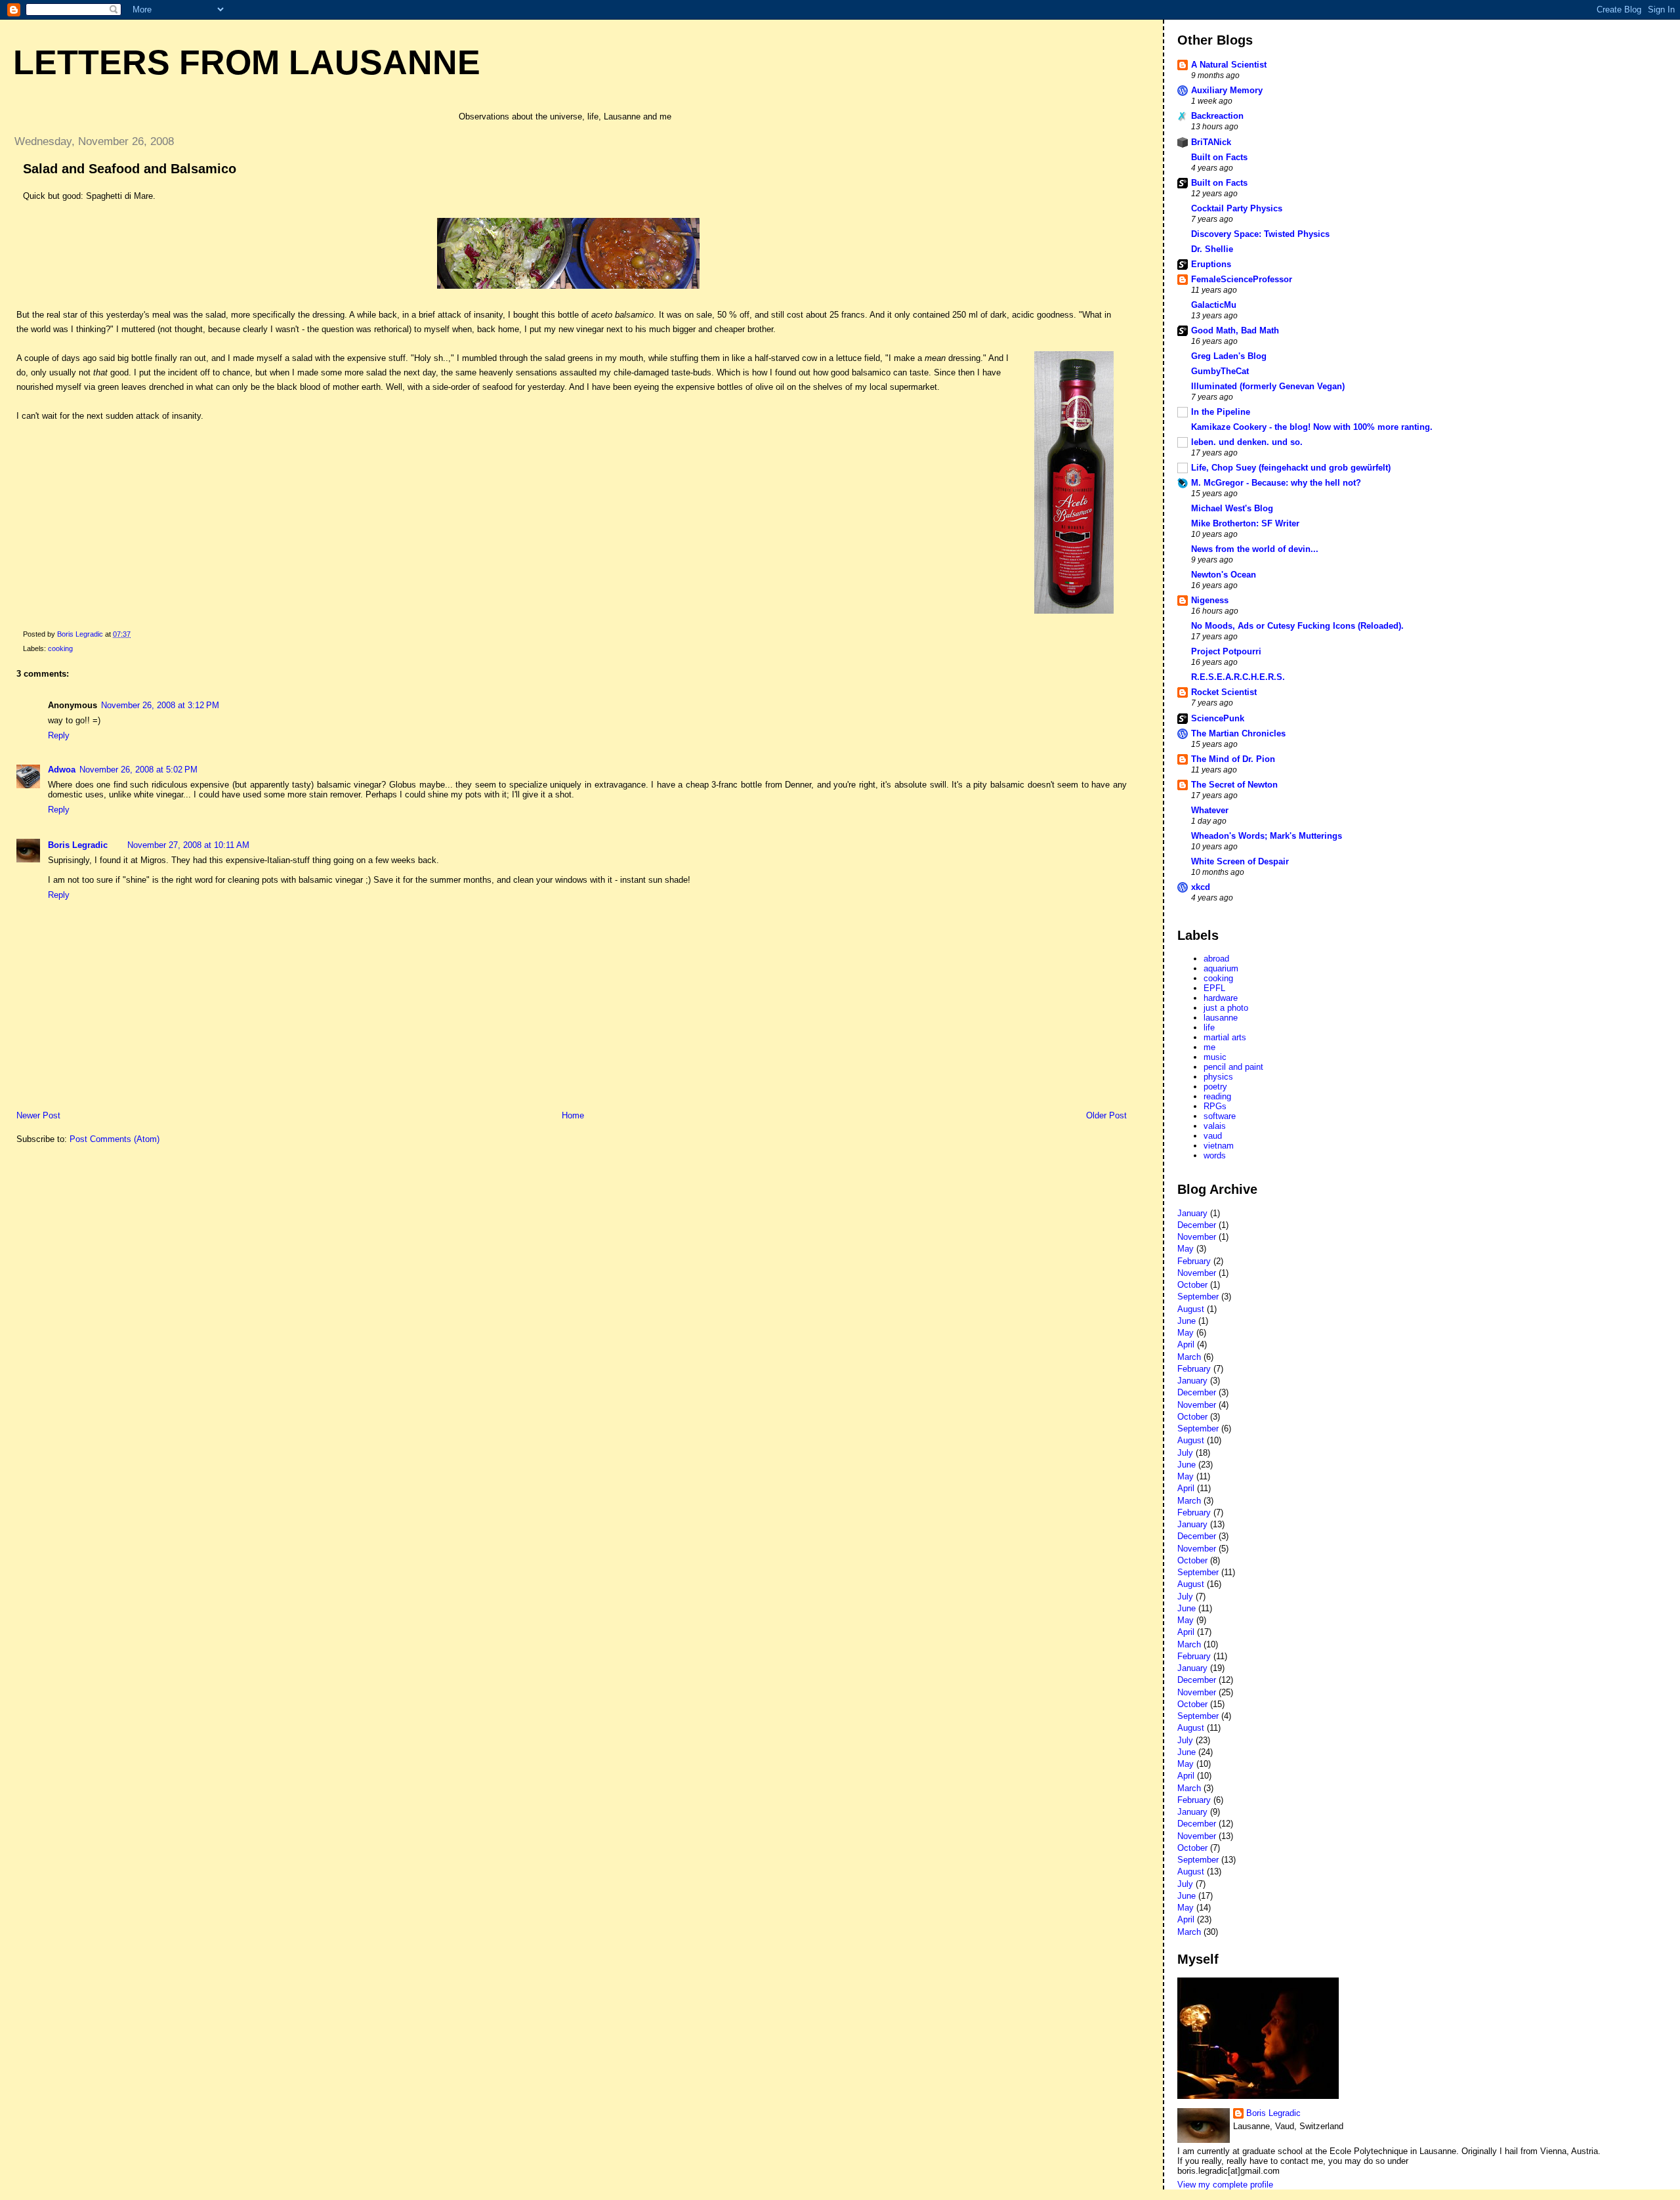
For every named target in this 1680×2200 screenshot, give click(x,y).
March (1189, 1357)
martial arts (1225, 1037)
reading (1217, 1096)
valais (1215, 1126)
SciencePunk (1218, 718)
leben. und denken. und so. (1247, 442)
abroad (1216, 959)
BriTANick (1211, 142)
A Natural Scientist (1229, 65)
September (1198, 1297)
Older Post (1106, 1115)
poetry (1215, 1087)
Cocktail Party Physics (1237, 208)
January (1192, 1213)
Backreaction (1217, 116)
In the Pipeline (1221, 412)
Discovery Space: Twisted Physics (1260, 234)
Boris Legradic (78, 845)
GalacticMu (1214, 305)
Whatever (1210, 810)
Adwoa (62, 770)
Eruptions (1211, 264)
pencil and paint (1233, 1067)
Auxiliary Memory (1227, 90)
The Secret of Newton (1234, 785)
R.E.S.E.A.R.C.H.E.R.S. (1238, 677)
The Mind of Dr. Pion (1233, 759)
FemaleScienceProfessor (1242, 279)
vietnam (1219, 1146)
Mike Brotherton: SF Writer (1245, 523)
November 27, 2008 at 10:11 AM (188, 845)
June (1186, 1321)
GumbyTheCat (1220, 371)
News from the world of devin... (1255, 549)
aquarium (1221, 968)
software (1220, 1116)
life (1209, 1027)
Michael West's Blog (1232, 508)
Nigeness (1210, 600)
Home (573, 1115)
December (1197, 1225)
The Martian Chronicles (1238, 733)
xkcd (1201, 887)
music (1215, 1057)
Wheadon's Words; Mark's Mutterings (1267, 836)
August (1191, 1309)
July (1185, 1453)
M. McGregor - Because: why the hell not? (1276, 483)
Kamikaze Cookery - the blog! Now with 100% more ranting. (1312, 427)
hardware (1221, 998)
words (1215, 1155)
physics (1218, 1077)
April (1186, 1344)
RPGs (1215, 1106)
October (1192, 1285)
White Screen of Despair (1240, 861)
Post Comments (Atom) (115, 1139)
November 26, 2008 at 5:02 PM (138, 770)
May (1186, 1249)
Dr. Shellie (1212, 249)
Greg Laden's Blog (1229, 356)
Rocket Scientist (1224, 692)
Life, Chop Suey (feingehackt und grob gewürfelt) (1291, 468)
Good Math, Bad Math (1235, 330)
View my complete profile (1225, 2185)
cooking (60, 648)
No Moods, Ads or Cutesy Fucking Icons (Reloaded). (1297, 626)
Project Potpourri (1226, 651)
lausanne (1221, 1018)
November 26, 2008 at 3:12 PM (160, 705)
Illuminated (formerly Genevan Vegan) (1268, 386)
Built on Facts (1219, 157)
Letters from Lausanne (247, 62)
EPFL (1214, 988)
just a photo (1226, 1008)
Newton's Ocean (1224, 575)
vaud (1213, 1136)
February (1194, 1261)
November (1197, 1237)
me (1209, 1047)
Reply (59, 735)
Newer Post (38, 1115)
